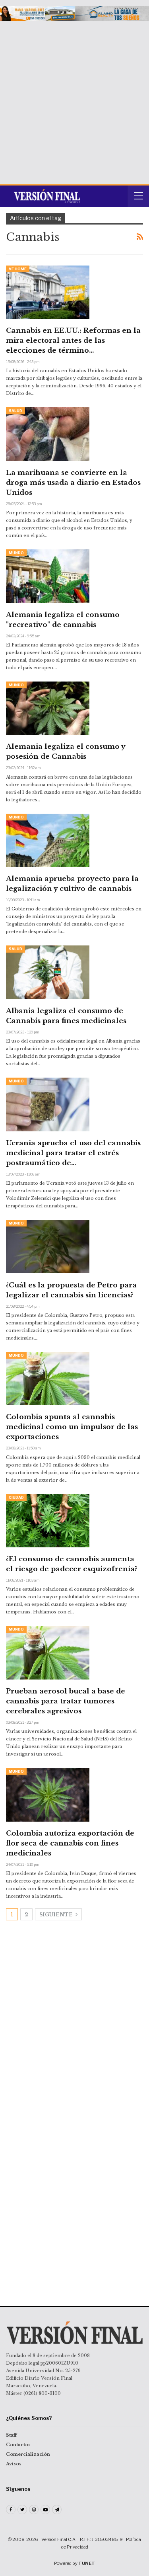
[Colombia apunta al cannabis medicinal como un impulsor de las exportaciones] (48, 1379)
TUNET (87, 2563)
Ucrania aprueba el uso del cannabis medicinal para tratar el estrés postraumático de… (73, 1153)
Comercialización (28, 2454)
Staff (11, 2435)
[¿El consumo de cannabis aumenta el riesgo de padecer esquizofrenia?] (48, 1521)
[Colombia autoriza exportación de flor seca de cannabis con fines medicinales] (48, 1795)
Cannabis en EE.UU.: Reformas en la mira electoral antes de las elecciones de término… (73, 341)
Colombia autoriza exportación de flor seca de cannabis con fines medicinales (70, 1843)
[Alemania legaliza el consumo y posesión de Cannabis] (48, 708)
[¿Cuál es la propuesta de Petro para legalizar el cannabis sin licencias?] (48, 1246)
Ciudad (16, 1497)
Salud (15, 411)
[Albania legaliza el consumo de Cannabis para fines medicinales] (48, 972)
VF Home (18, 269)
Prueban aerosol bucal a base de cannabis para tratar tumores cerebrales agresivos (66, 1701)
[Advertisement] (74, 100)
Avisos (14, 2464)
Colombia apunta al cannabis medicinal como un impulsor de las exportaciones (72, 1427)
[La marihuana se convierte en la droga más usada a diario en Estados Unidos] (48, 434)
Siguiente (57, 1915)
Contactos (18, 2445)
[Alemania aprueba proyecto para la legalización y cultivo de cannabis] (48, 840)
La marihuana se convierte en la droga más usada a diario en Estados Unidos (73, 483)
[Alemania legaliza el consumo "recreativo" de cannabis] (48, 576)
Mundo (16, 553)
